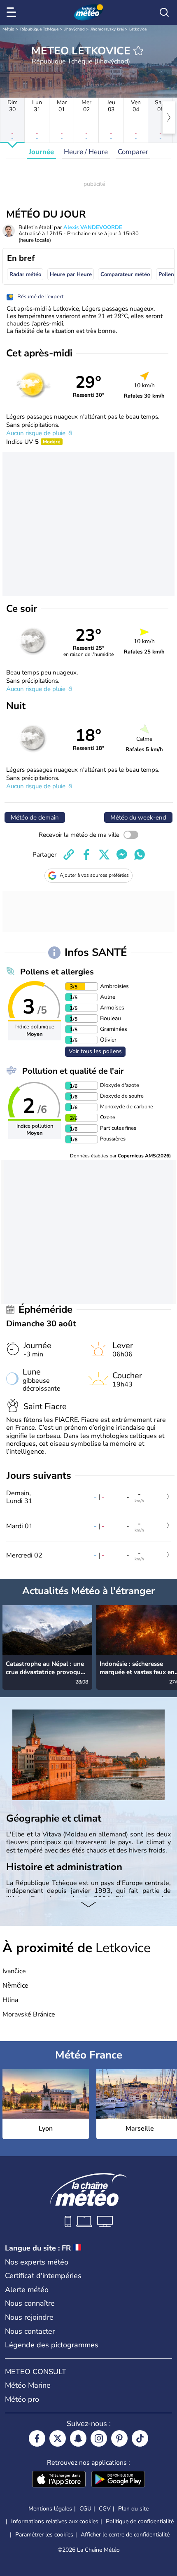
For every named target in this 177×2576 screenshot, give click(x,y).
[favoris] (138, 51)
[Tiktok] (140, 2438)
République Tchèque (39, 29)
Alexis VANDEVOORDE (93, 227)
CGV (105, 2509)
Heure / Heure (86, 152)
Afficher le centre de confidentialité (125, 2535)
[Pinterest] (119, 2438)
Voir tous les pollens (95, 1051)
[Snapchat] (78, 2438)
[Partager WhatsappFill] (140, 855)
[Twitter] (58, 2438)
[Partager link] (69, 855)
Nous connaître (30, 2303)
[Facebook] (37, 2438)
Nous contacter (30, 2331)
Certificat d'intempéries (43, 2276)
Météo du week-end (138, 817)
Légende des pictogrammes (52, 2345)
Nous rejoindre (29, 2317)
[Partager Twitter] (104, 855)
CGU (85, 2509)
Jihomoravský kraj (107, 29)
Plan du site (133, 2509)
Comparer (133, 152)
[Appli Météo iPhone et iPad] (59, 2480)
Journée (41, 152)
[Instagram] (99, 2438)
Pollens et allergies (57, 972)
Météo (8, 29)
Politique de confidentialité (140, 2521)
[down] (88, 1905)
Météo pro (22, 2399)
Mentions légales (50, 2509)
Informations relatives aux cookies (55, 2521)
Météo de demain (35, 817)
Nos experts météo (37, 2262)
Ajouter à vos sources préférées (94, 875)
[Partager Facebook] (86, 855)
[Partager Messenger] (122, 855)
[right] (169, 117)
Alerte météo (27, 2290)
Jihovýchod (75, 29)
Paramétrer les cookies (44, 2535)
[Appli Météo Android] (118, 2480)
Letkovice (138, 29)
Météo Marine (28, 2385)
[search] (164, 12)
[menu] (13, 12)
